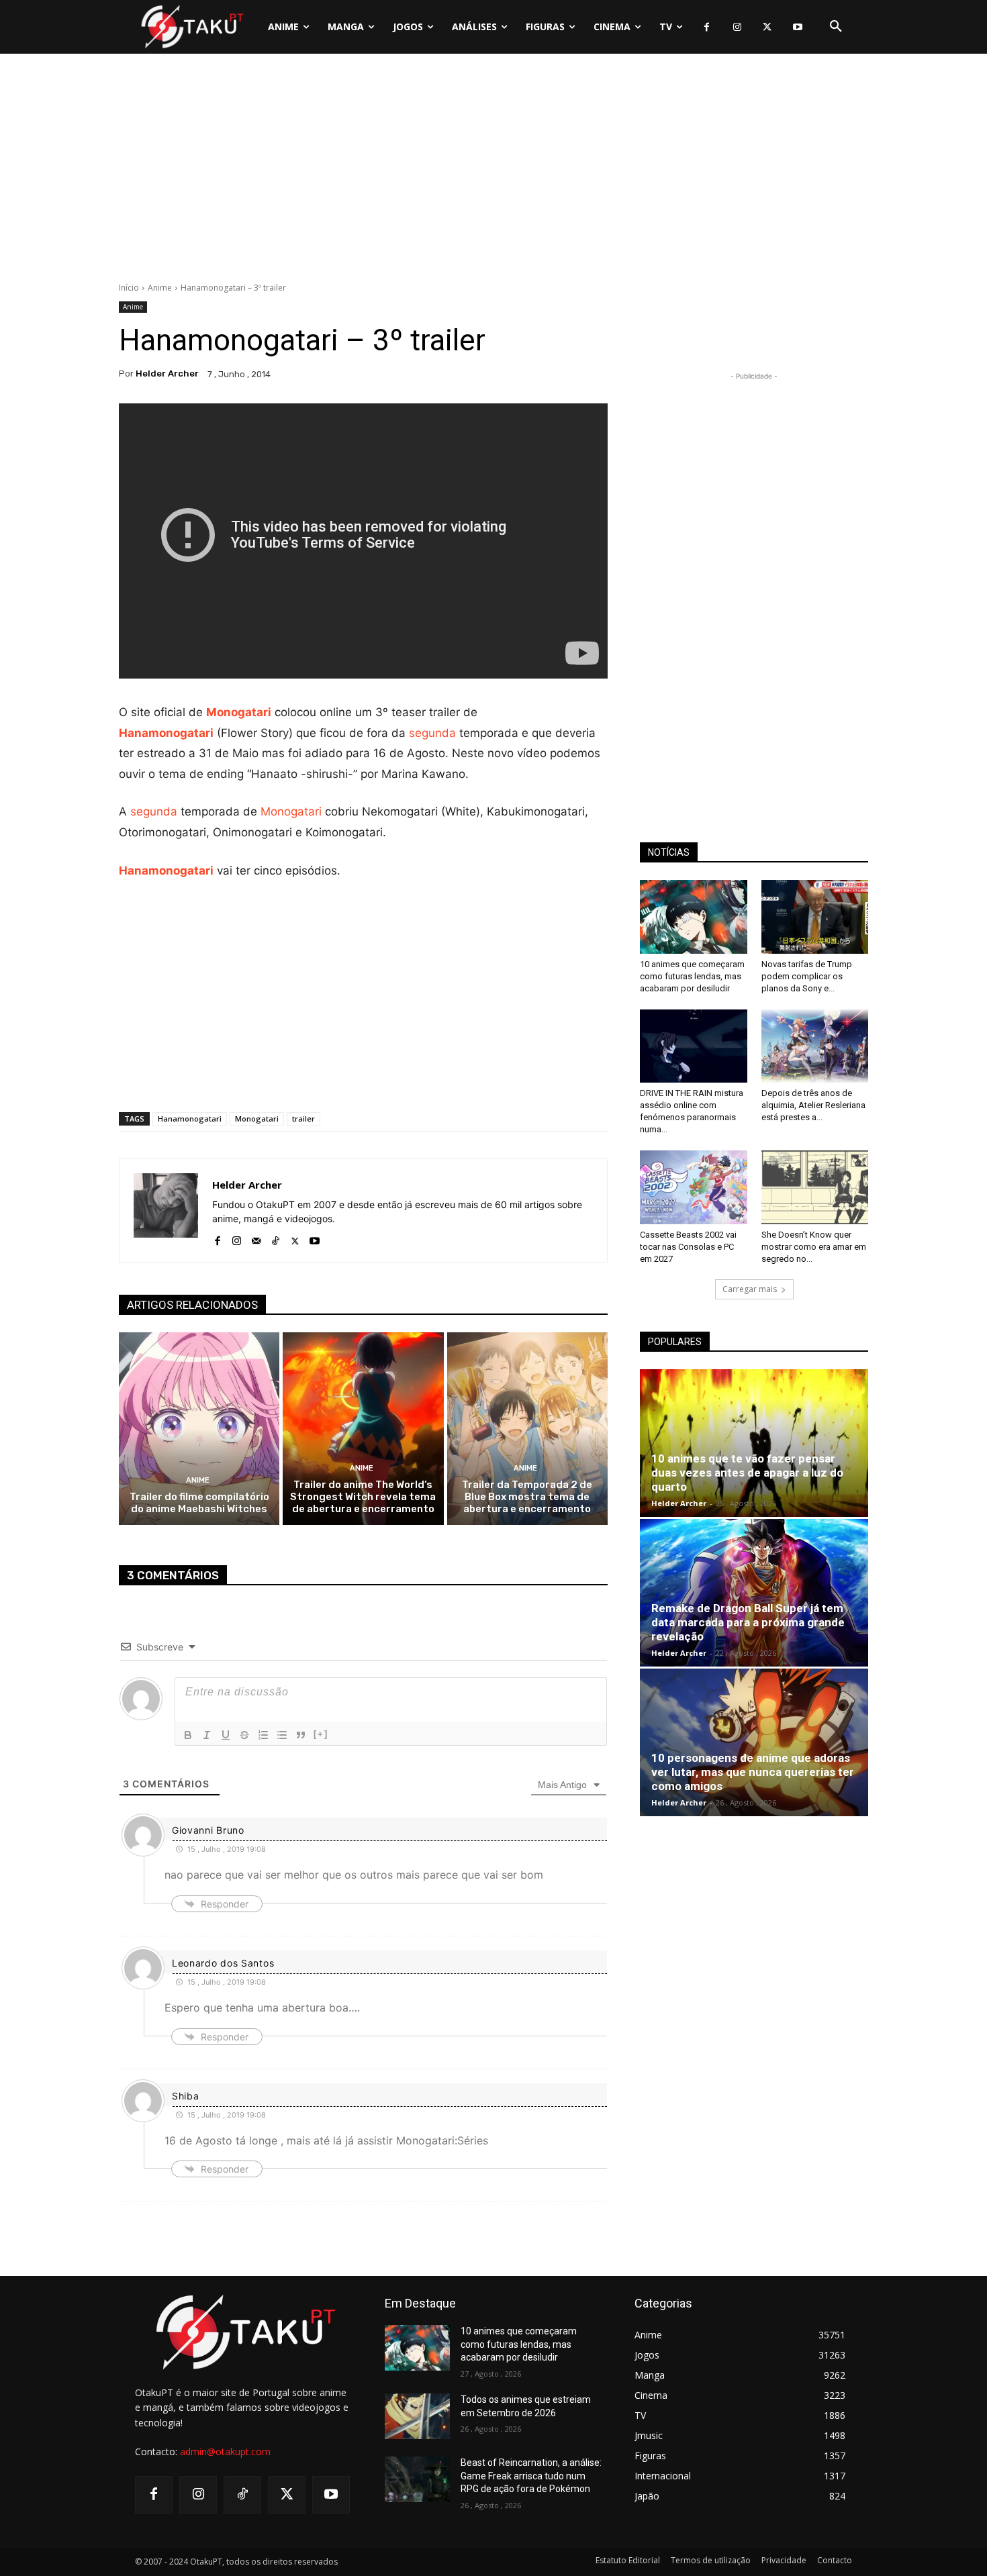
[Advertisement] (493, 171)
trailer (303, 1119)
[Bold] (188, 1735)
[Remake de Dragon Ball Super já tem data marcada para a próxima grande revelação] (754, 1593)
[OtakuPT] (191, 27)
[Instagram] (737, 27)
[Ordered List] (263, 1735)
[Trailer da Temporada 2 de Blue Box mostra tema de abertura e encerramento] (527, 1429)
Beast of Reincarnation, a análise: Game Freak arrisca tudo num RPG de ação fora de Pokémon (531, 2476)
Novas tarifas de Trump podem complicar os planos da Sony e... (807, 976)
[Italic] (207, 1735)
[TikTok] (276, 1238)
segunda (432, 733)
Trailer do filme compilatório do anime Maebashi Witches (199, 1503)
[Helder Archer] (166, 1210)
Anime (160, 288)
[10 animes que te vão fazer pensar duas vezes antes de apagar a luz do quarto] (754, 1443)
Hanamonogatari (166, 733)
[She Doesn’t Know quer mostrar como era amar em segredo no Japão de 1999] (815, 1187)
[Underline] (226, 1735)
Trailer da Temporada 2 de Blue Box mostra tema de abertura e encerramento (527, 1497)
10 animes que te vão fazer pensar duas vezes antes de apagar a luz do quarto (747, 1473)
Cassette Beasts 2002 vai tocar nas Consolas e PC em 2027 (688, 1247)
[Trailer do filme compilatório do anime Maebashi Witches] (199, 1429)
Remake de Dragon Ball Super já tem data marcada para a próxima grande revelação (748, 1622)
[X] (767, 27)
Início (129, 288)
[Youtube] (797, 27)
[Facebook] (707, 27)
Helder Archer (167, 374)
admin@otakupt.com (225, 2451)
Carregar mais (750, 1289)
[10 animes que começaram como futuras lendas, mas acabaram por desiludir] (694, 917)
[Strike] (244, 1735)
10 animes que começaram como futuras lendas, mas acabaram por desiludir (692, 976)
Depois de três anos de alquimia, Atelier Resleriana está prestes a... (813, 1105)
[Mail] (256, 1238)
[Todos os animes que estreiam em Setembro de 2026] (417, 2416)
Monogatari (239, 712)
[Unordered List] (282, 1735)
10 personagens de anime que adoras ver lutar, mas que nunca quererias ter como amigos (753, 1772)
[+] (321, 1734)
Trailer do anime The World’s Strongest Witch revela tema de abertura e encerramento (363, 1497)
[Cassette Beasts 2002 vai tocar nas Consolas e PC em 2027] (694, 1187)
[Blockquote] (301, 1735)
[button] (836, 27)
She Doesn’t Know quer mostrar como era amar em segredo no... (814, 1247)
